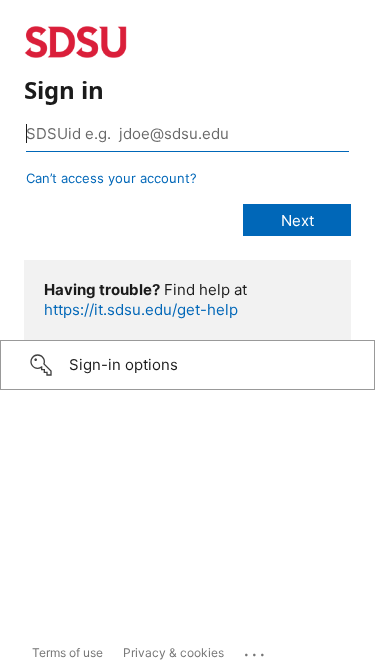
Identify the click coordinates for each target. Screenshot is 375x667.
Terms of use (67, 652)
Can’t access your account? (111, 178)
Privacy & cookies (173, 652)
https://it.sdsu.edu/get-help (141, 309)
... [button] (256, 650)
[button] (187, 365)
